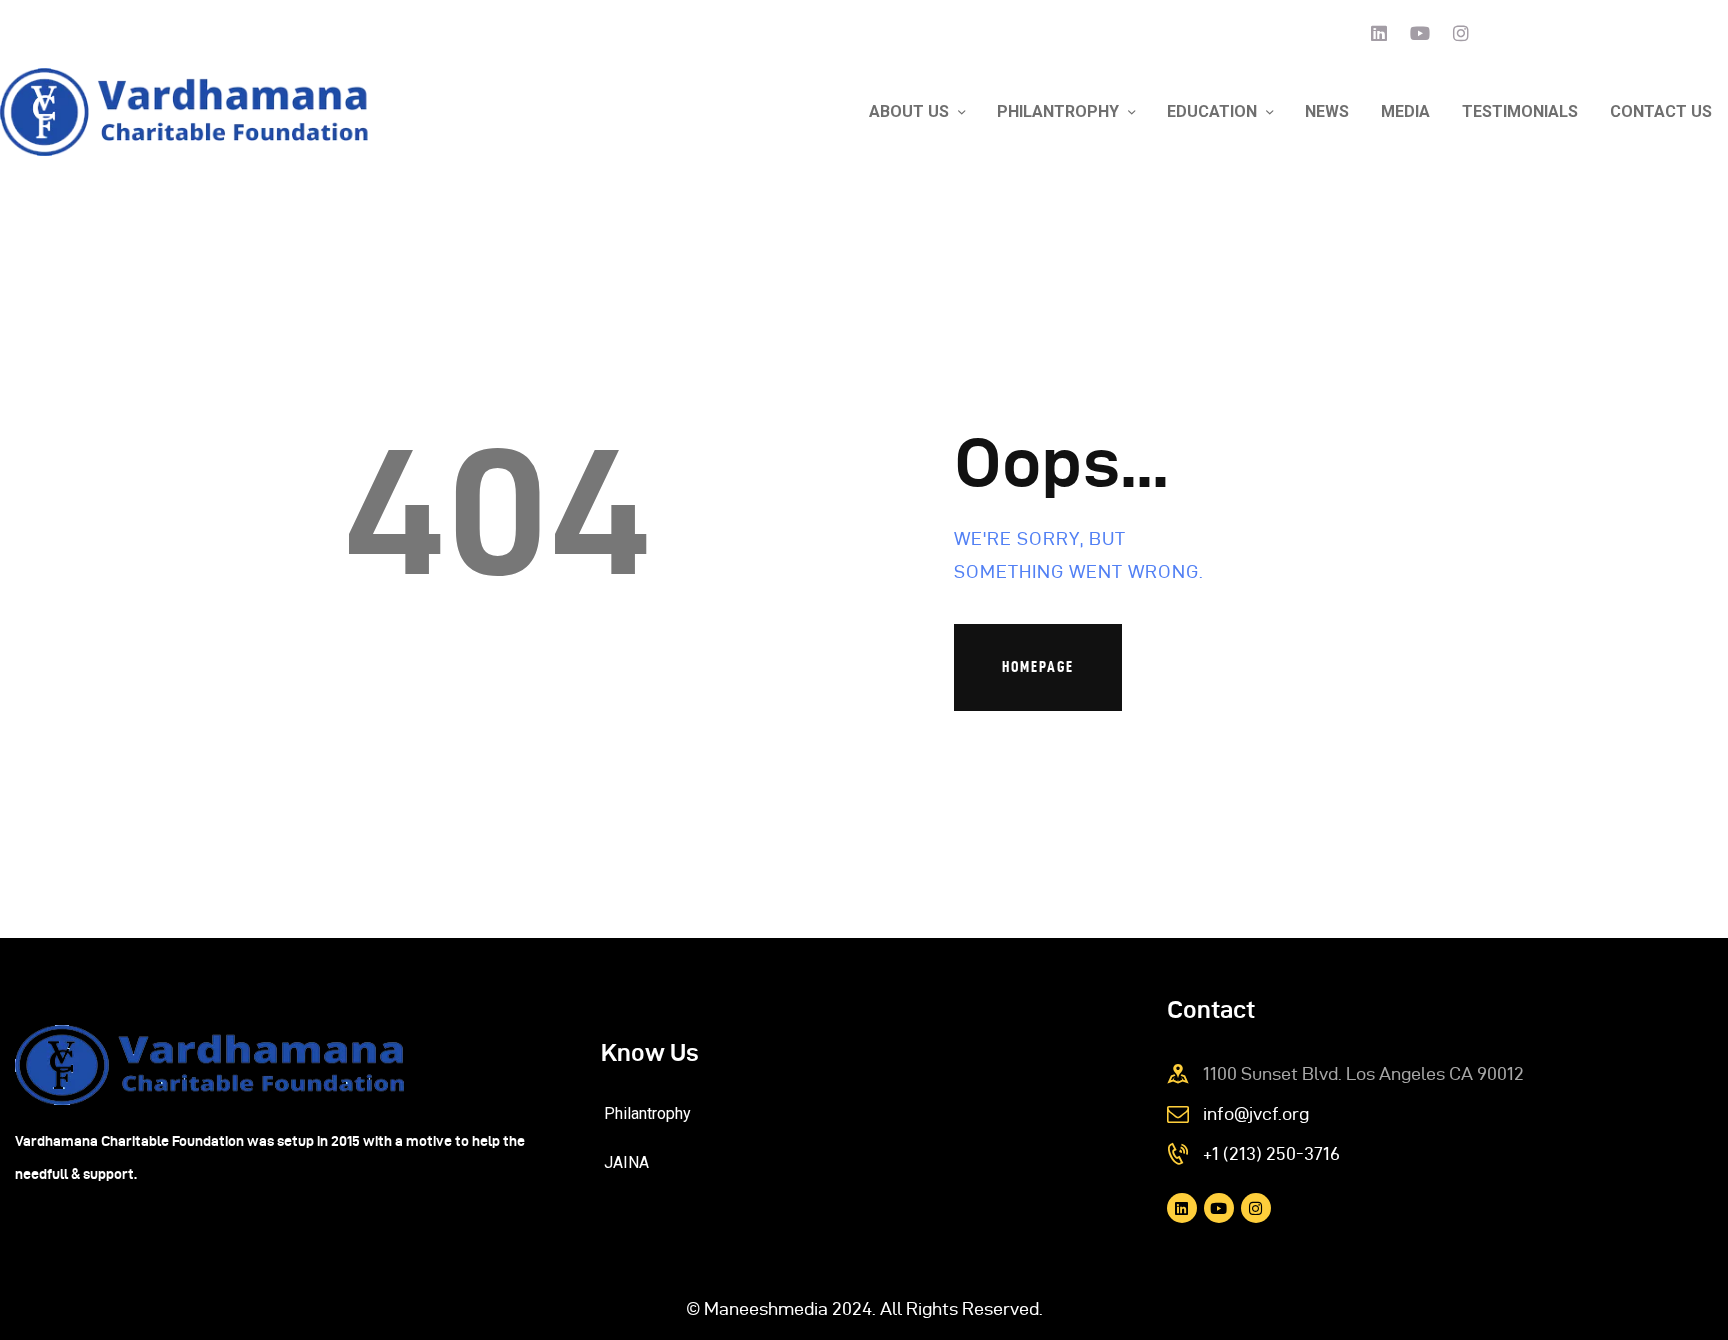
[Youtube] (1420, 33)
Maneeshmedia (766, 1308)
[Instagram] (1461, 33)
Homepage (1038, 666)
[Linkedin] (1379, 33)
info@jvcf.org (1256, 1113)
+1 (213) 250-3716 (1271, 1153)
